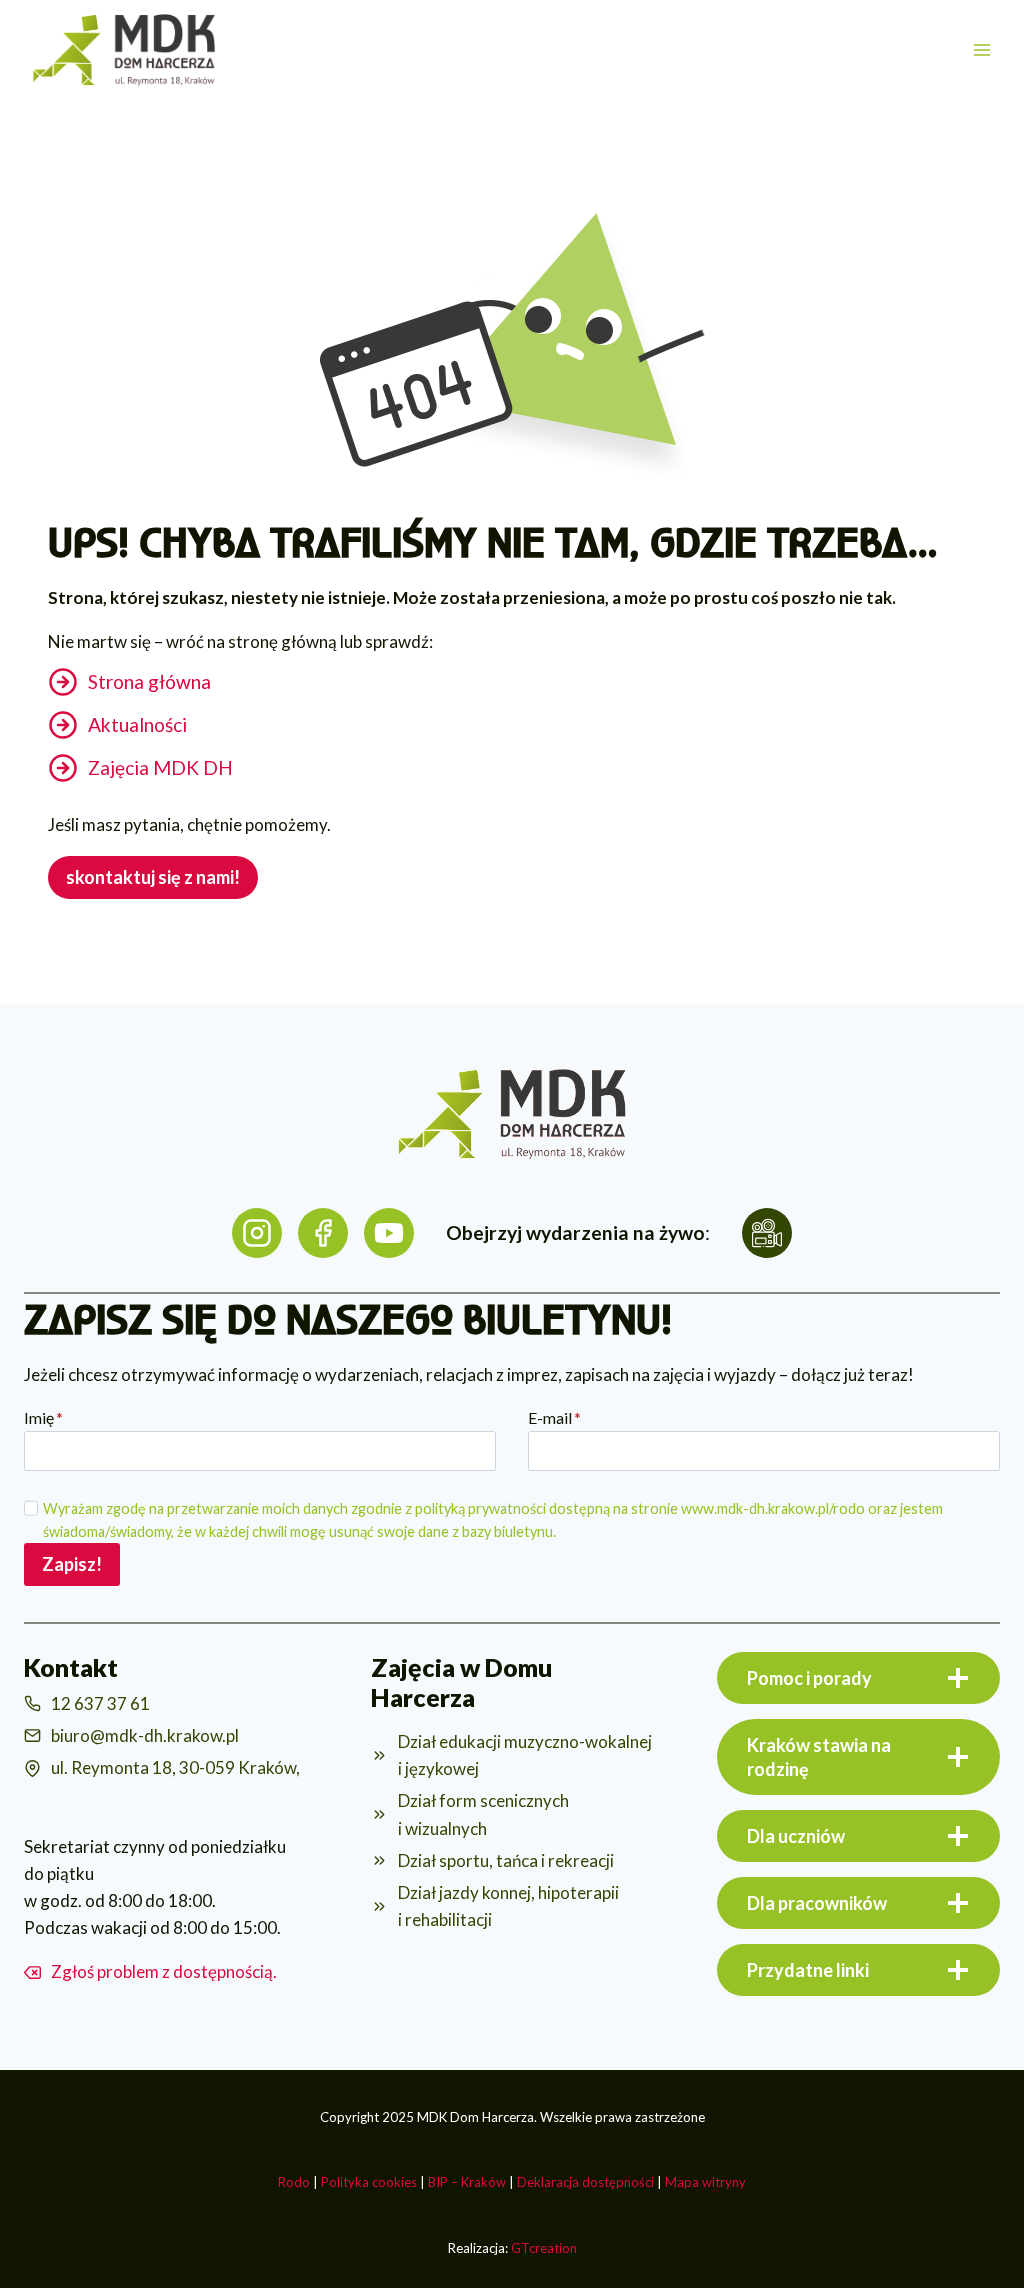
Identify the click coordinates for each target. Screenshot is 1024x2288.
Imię (43, 1417)
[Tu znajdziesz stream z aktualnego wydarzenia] (767, 1233)
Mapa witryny (705, 2182)
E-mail (554, 1417)
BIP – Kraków (467, 2182)
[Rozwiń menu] (981, 49)
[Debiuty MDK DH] (389, 1233)
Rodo (294, 2182)
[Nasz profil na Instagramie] (257, 1233)
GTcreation (544, 2248)
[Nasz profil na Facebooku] (323, 1233)
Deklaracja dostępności (585, 2182)
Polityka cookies (369, 2182)
